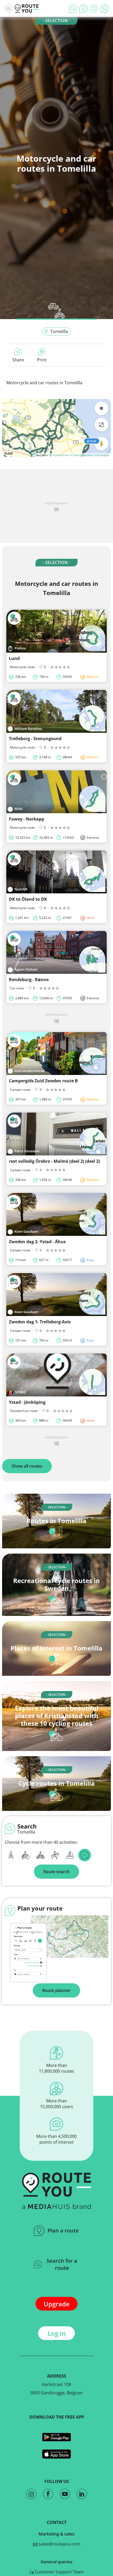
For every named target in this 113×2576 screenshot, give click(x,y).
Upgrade (57, 2304)
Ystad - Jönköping (27, 1402)
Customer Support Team (59, 2572)
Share (18, 360)
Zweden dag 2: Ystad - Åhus (37, 1242)
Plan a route (63, 2231)
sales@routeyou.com (59, 2544)
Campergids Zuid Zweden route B (43, 1081)
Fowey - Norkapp (27, 819)
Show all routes (27, 1466)
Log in (57, 2333)
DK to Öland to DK (28, 899)
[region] (56, 428)
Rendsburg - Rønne (29, 980)
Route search (56, 1872)
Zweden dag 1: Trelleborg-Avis (40, 1322)
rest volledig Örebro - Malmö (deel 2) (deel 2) (54, 1161)
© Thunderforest (59, 455)
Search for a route (62, 2264)
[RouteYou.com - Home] (27, 8)
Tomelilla (59, 331)
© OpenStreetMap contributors (90, 455)
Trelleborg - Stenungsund (35, 739)
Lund (14, 658)
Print (42, 360)
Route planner (56, 1990)
